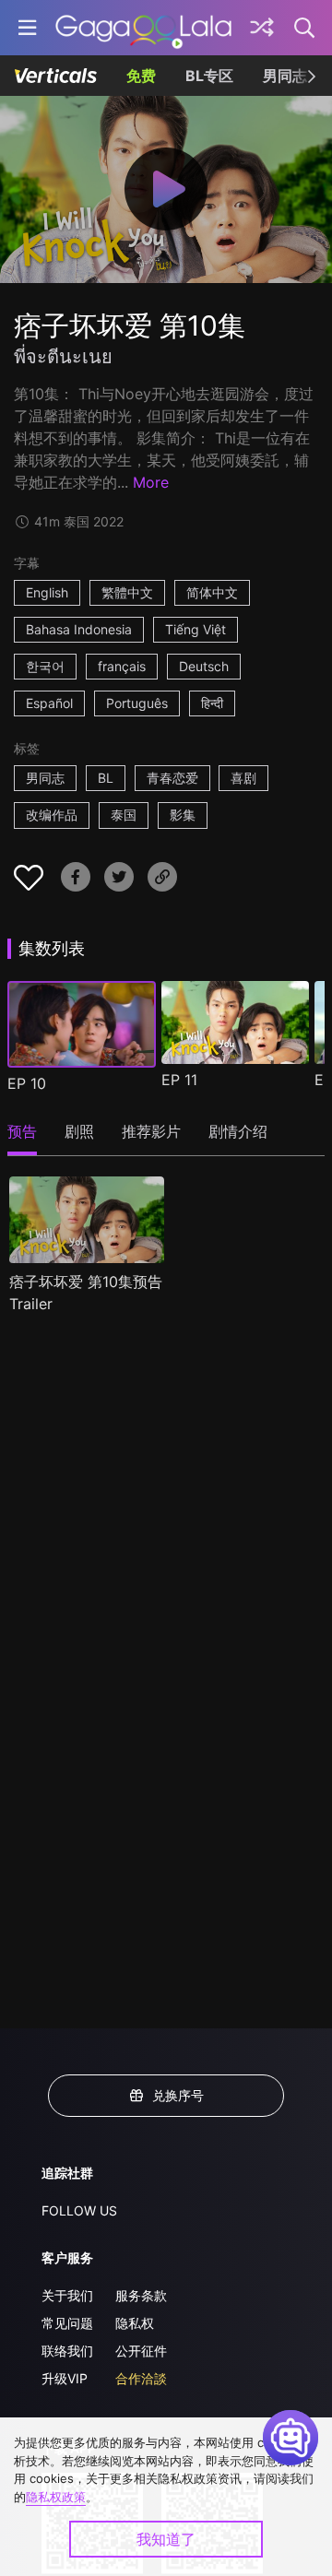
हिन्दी (212, 703)
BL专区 (209, 76)
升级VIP (65, 2378)
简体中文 (212, 592)
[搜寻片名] (305, 28)
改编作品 (52, 815)
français (122, 666)
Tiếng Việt (196, 629)
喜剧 (243, 778)
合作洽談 (141, 2378)
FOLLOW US (79, 2210)
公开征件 (141, 2351)
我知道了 (166, 2539)
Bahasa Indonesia (79, 629)
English (47, 592)
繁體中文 (127, 592)
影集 (183, 815)
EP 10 (27, 1083)
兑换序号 (178, 2095)
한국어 (45, 666)
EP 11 (179, 1080)
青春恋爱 (172, 778)
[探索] (262, 28)
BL (106, 778)
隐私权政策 (56, 2497)
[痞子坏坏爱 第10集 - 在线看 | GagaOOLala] (143, 28)
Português (137, 703)
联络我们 (67, 2351)
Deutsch (204, 666)
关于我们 (67, 2295)
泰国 (124, 815)
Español (49, 703)
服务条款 (141, 2295)
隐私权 (135, 2323)
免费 (141, 76)
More (151, 482)
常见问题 (67, 2323)
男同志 (285, 76)
